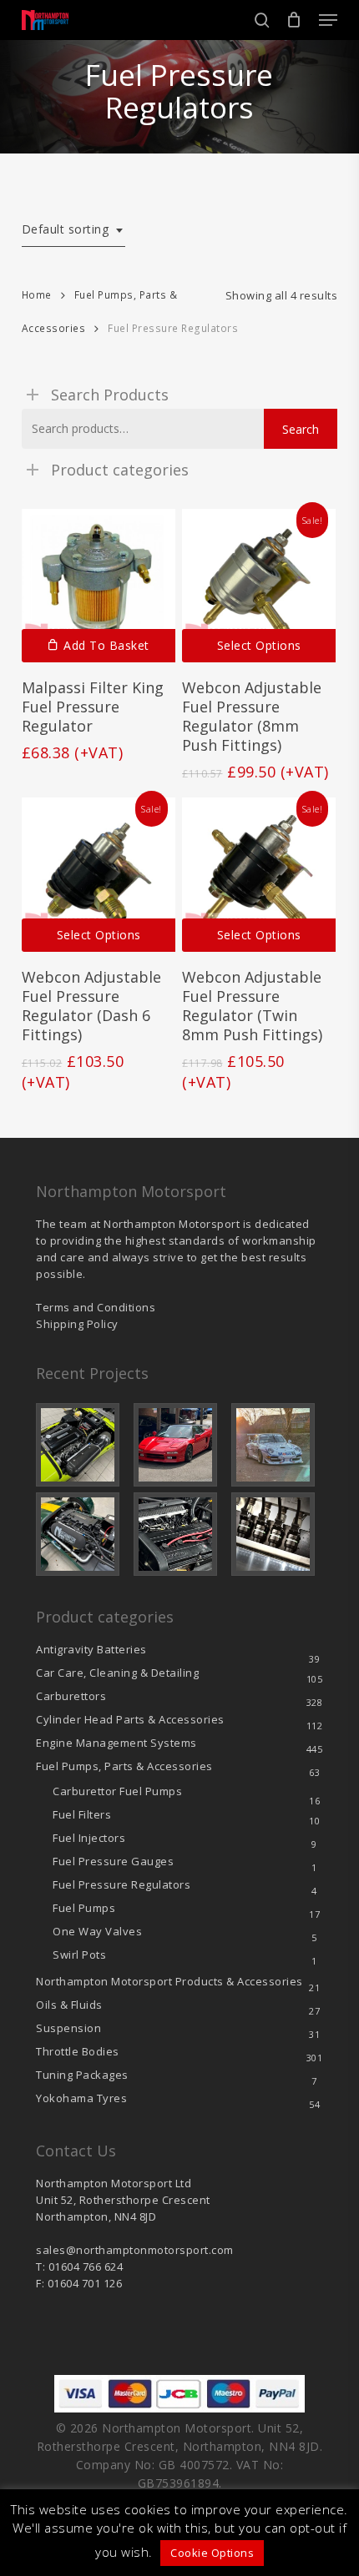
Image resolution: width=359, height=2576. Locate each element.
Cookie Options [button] (212, 2553)
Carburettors (71, 1696)
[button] (328, 20)
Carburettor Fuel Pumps (117, 1791)
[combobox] (74, 230)
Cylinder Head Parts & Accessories (130, 1719)
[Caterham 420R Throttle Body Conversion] (82, 1445)
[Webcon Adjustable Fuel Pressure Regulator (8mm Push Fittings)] (259, 586)
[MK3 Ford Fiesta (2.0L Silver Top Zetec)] (179, 1534)
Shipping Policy (77, 1324)
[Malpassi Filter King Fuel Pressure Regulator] (99, 586)
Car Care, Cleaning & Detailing (117, 1673)
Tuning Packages (82, 2075)
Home (37, 295)
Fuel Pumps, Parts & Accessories (124, 1766)
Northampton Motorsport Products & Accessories (169, 1981)
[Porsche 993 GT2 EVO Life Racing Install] (277, 1445)
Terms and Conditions (96, 1307)
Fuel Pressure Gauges (113, 1861)
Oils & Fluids (69, 2005)
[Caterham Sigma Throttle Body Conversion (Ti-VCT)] (82, 1534)
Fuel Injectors (89, 1838)
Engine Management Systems (116, 1743)
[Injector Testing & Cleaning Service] (277, 1534)
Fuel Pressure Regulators (121, 1884)
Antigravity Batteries (91, 1649)
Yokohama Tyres (81, 2098)
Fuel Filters (82, 1814)
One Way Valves (97, 1931)
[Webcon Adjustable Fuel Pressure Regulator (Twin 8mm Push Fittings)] (259, 874)
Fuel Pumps (84, 1908)
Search (301, 429)
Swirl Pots (79, 1955)
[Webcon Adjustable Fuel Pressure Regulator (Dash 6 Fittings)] (99, 874)
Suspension (68, 2028)
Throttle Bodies (78, 2051)
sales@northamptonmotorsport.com (135, 2250)
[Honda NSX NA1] (179, 1445)
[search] (262, 20)
